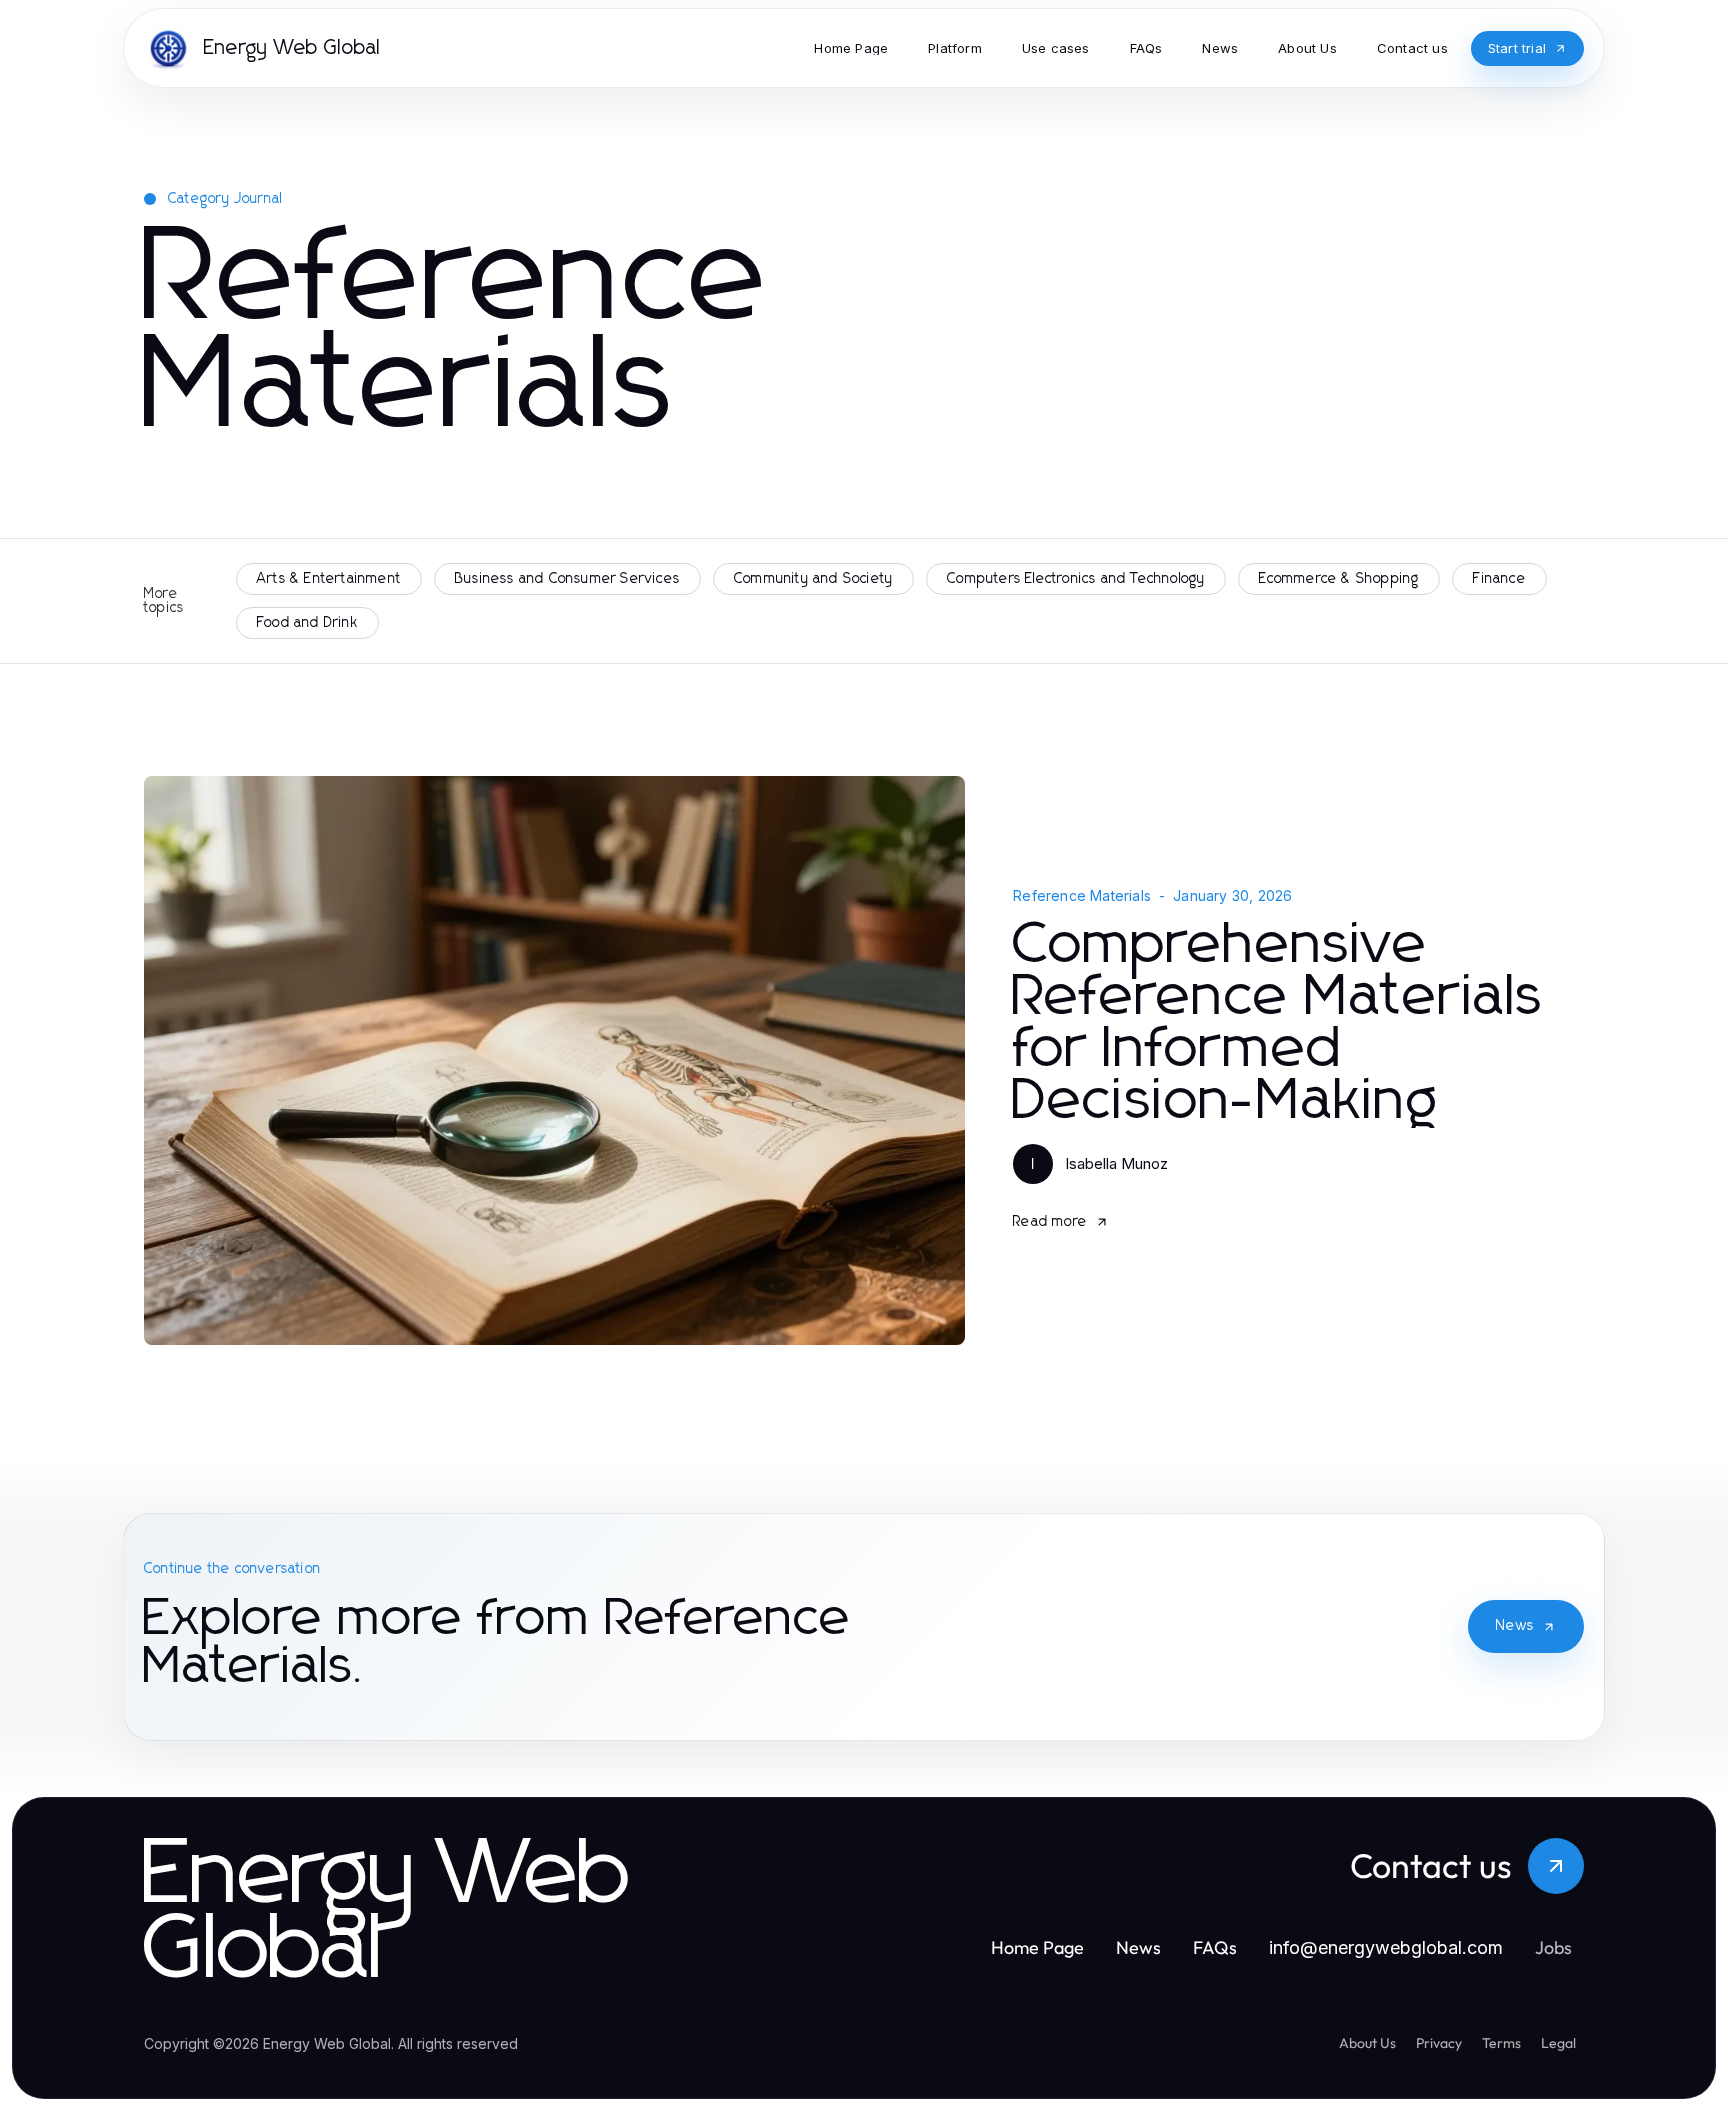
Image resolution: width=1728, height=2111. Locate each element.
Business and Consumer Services (567, 579)
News (1515, 1626)
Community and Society (813, 579)
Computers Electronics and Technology (1076, 579)
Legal (1558, 2043)
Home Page (1037, 1947)
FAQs (1215, 1947)
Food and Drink (307, 623)
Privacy (1439, 2043)
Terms (1501, 2043)
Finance (1499, 579)
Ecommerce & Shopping (1339, 579)
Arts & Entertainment (329, 579)
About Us (1367, 2043)
